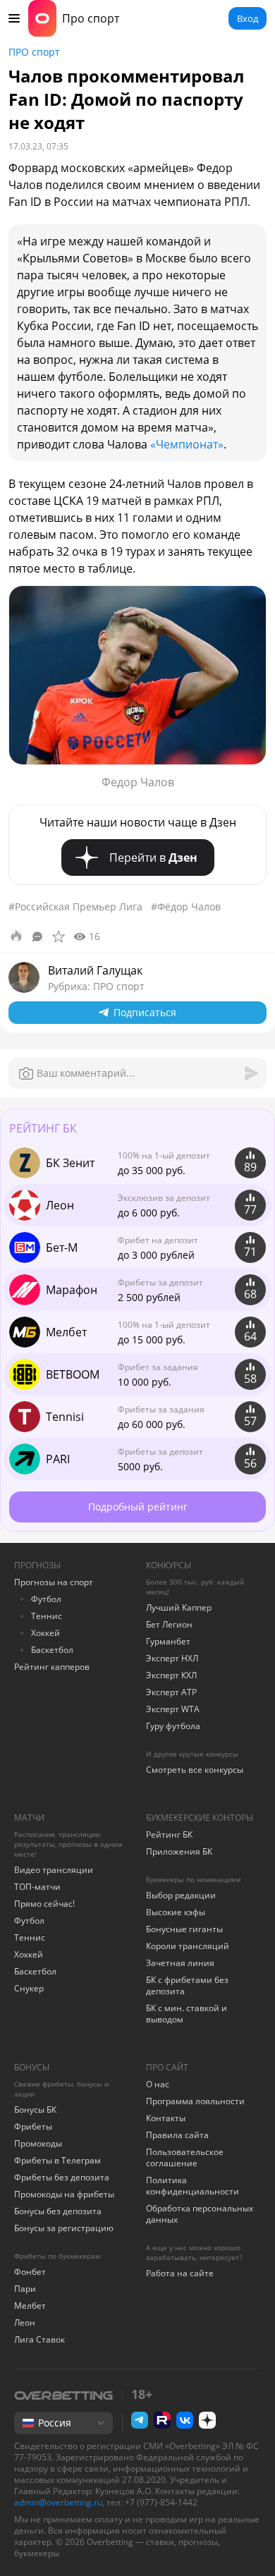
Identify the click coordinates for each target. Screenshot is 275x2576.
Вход (248, 18)
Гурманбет (168, 1641)
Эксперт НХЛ (172, 1658)
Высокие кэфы (176, 1912)
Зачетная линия (180, 1963)
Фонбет (30, 2272)
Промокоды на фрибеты (64, 2194)
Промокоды (38, 2143)
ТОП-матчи (37, 1887)
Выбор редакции (181, 1895)
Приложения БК (179, 1851)
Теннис (47, 1616)
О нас (158, 2084)
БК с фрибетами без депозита (187, 1985)
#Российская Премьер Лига (75, 907)
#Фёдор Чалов (186, 907)
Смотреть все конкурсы (195, 1770)
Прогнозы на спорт (54, 1582)
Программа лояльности (195, 2101)
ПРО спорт (34, 52)
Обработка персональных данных (200, 2214)
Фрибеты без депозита (62, 2177)
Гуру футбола (173, 1726)
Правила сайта (177, 2135)
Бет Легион (169, 1624)
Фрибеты (33, 2126)
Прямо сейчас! (44, 1904)
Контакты (166, 2118)
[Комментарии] (37, 936)
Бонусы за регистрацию (64, 2228)
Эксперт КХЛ (171, 1675)
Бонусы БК (35, 2110)
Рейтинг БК (169, 1835)
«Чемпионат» (187, 444)
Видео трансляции (54, 1870)
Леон (25, 2322)
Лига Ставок (39, 2339)
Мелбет (30, 2306)
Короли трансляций (188, 1946)
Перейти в (153, 857)
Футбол (46, 1599)
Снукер (29, 1988)
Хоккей (45, 1633)
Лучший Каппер (179, 1607)
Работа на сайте (180, 2273)
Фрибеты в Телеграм (57, 2160)
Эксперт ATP (171, 1692)
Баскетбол (52, 1650)
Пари (25, 2289)
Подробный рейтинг (138, 1507)
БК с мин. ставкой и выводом (187, 2014)
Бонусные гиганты (184, 1929)
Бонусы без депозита (58, 2211)
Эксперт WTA (173, 1709)
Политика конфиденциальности (192, 2186)
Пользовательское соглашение (185, 2157)
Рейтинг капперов (52, 1667)
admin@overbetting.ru (58, 2502)
